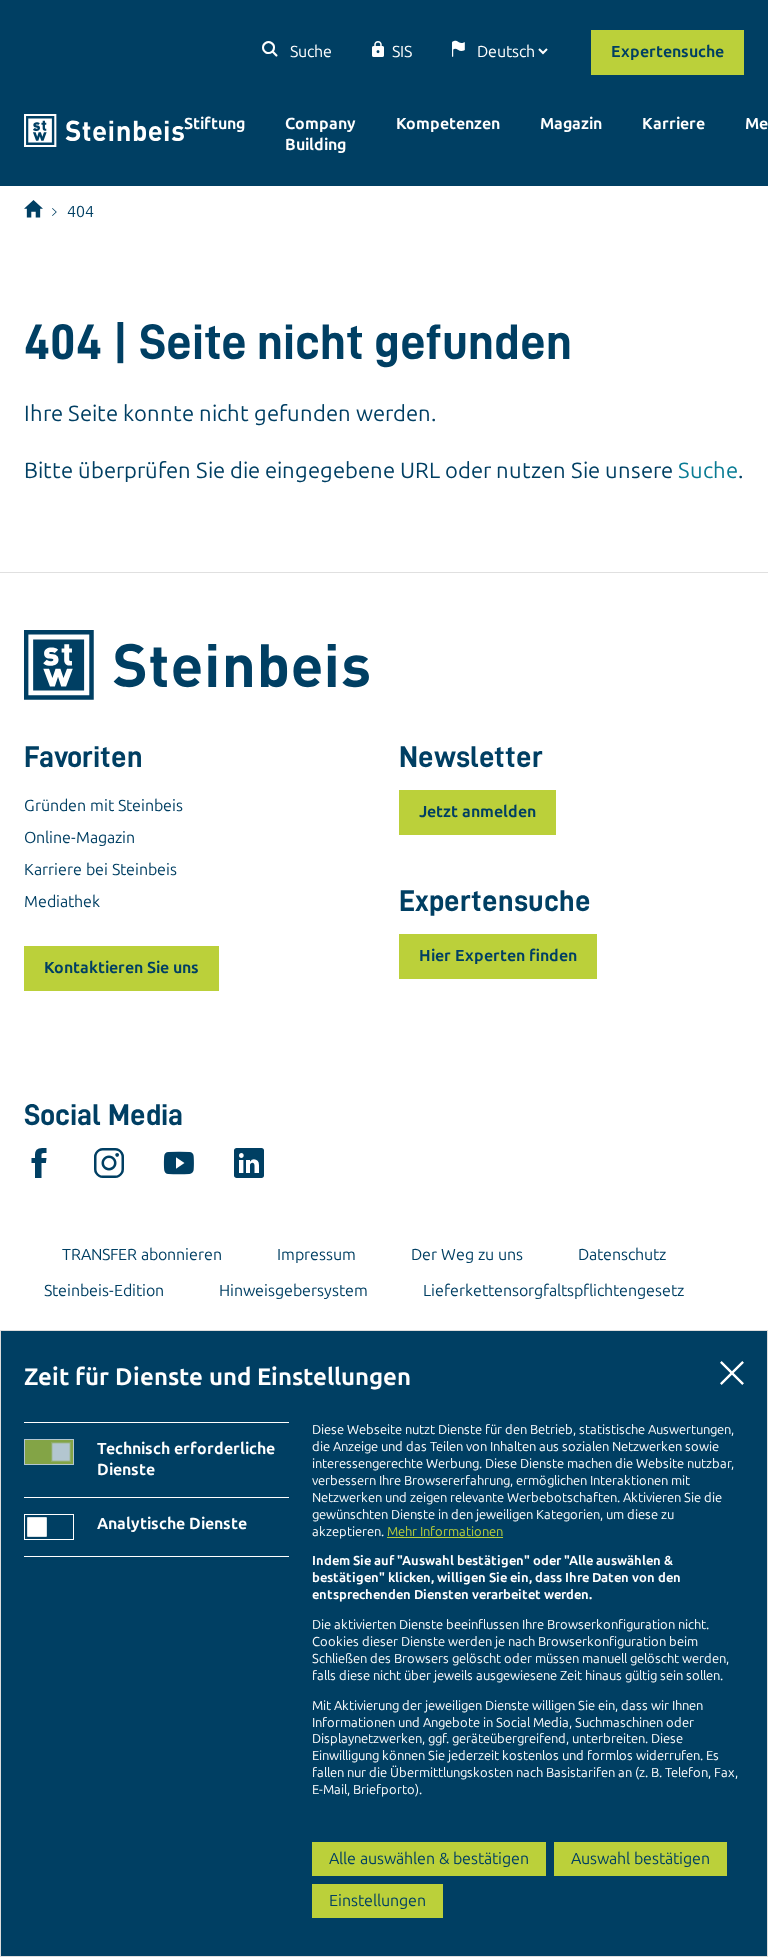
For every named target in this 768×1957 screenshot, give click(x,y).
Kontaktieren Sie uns (121, 967)
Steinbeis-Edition (104, 1290)
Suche (309, 51)
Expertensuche (667, 51)
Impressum (316, 1254)
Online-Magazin (79, 837)
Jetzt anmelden (477, 811)
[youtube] (179, 1168)
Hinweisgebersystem (293, 1290)
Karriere (673, 123)
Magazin (571, 123)
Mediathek (62, 901)
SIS (402, 51)
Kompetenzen (448, 123)
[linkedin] (249, 1168)
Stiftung (214, 123)
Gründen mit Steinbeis (103, 805)
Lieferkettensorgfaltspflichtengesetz (553, 1290)
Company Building (320, 134)
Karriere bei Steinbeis (100, 869)
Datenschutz (622, 1254)
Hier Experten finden (498, 955)
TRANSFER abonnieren (142, 1254)
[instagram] (109, 1168)
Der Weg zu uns (467, 1254)
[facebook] (39, 1168)
